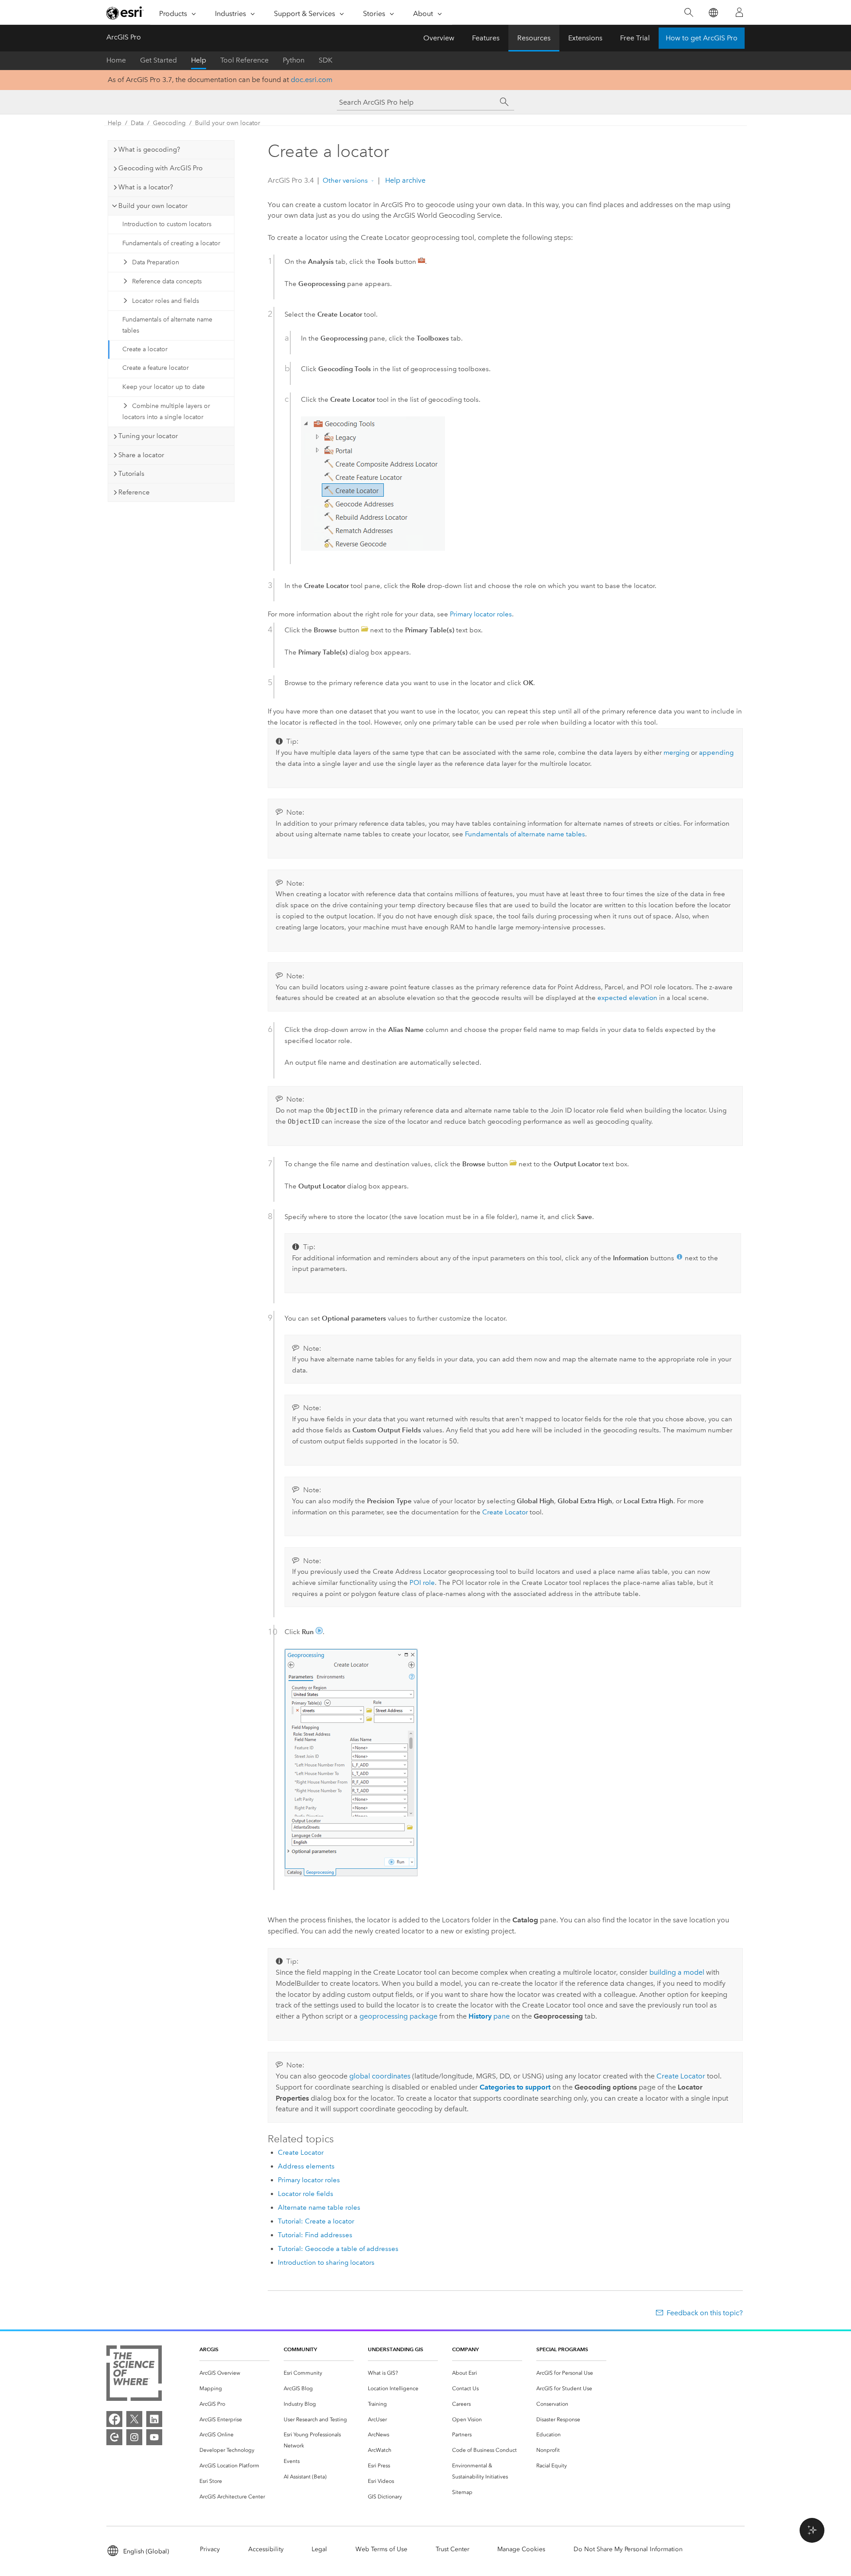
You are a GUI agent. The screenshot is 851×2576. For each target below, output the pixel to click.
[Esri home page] (125, 13)
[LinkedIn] (154, 2419)
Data (137, 123)
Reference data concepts (167, 281)
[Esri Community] (114, 2437)
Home (116, 60)
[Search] (689, 13)
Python (294, 60)
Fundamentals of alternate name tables (167, 325)
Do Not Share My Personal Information (628, 2549)
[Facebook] (114, 2419)
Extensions (585, 38)
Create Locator (505, 1512)
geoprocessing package (398, 2016)
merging (676, 753)
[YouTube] (154, 2437)
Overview (439, 38)
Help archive (404, 180)
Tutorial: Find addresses (315, 2235)
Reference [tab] (134, 492)
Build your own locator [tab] (153, 206)
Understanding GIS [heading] (396, 2349)
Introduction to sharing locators (326, 2262)
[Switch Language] (713, 13)
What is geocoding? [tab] (149, 149)
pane (489, 2016)
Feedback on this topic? (705, 2313)
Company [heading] (465, 2349)
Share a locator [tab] (141, 455)
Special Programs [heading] (562, 2349)
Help (199, 60)
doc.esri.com (312, 80)
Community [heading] (300, 2349)
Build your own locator (228, 123)
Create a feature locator (156, 368)
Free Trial (635, 38)
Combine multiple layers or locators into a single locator (166, 412)
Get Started (158, 60)
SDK (326, 60)
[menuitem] (234, 2373)
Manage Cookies (521, 2549)
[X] (134, 2419)
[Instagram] (134, 2437)
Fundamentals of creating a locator (171, 243)
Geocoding (169, 123)
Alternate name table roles (319, 2207)
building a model (677, 1972)
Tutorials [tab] (131, 474)
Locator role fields (306, 2194)
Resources (534, 38)
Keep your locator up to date (164, 387)
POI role (422, 1583)
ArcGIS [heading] (209, 2349)
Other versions (345, 180)
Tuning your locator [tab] (148, 436)
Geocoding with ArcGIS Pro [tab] (160, 168)
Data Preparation (156, 262)
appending (716, 753)
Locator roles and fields (166, 301)
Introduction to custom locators (167, 224)
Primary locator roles (481, 614)
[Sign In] (739, 12)
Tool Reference (244, 60)
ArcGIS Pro (124, 37)
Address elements (306, 2166)
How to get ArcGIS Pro (702, 38)
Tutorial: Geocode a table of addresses (338, 2249)
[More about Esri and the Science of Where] (134, 2375)
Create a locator (145, 349)
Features (486, 38)
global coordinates (380, 2076)
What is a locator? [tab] (146, 187)
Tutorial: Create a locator (316, 2221)
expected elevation (627, 998)
